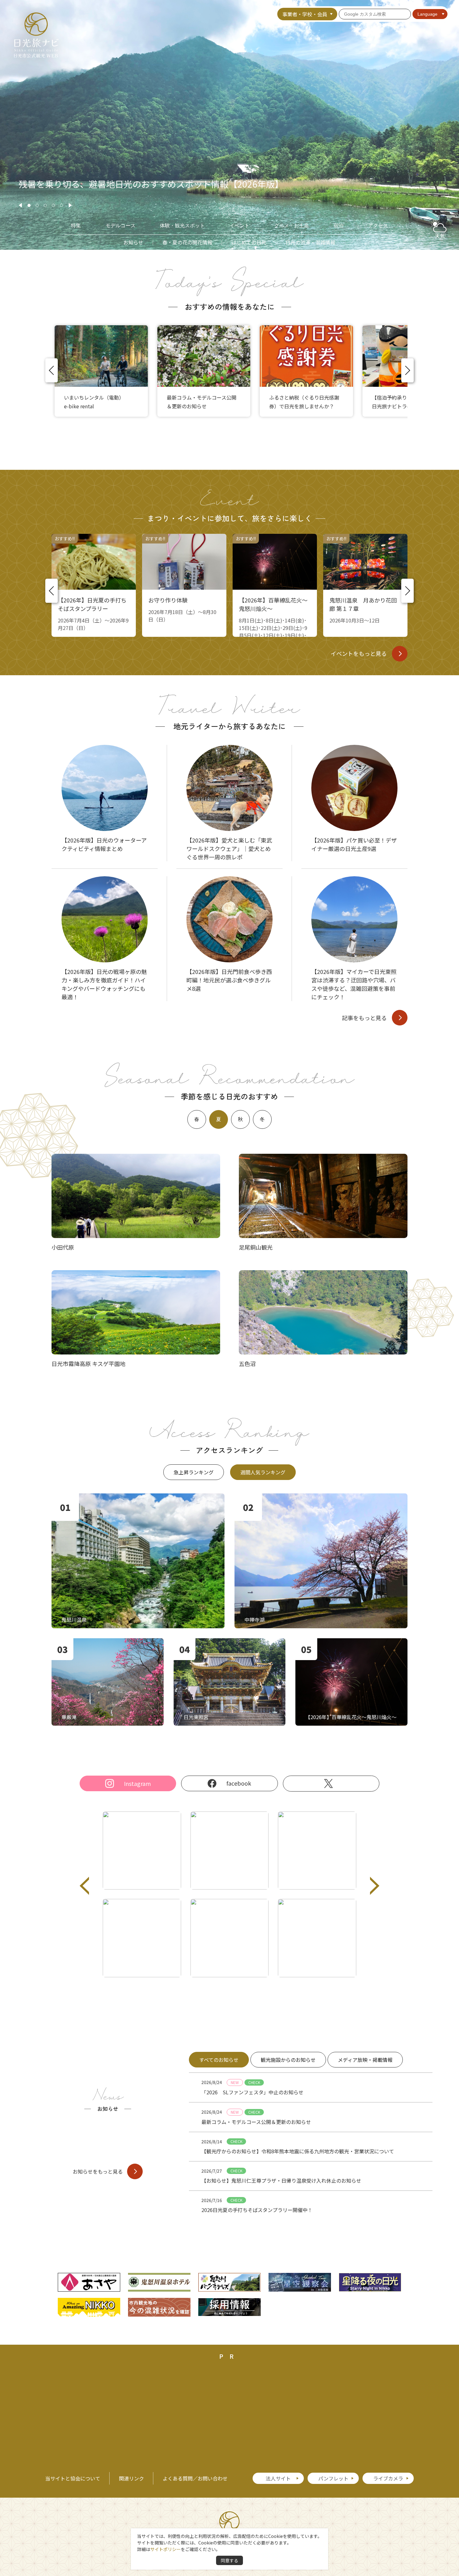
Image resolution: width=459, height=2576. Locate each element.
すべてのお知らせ (219, 2060)
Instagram (137, 1783)
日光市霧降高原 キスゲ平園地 (89, 1364)
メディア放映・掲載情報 (365, 2060)
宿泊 (338, 226)
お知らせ (133, 242)
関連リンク (131, 2478)
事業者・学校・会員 (305, 14)
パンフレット (333, 2478)
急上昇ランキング (194, 1472)
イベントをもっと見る (359, 653)
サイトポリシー (165, 2549)
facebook (239, 1783)
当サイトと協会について (73, 2478)
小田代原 (63, 1247)
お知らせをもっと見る (98, 2171)
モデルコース (121, 226)
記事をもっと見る (364, 1018)
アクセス (378, 226)
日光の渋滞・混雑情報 (310, 242)
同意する (230, 2560)
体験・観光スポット (182, 226)
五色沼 (247, 1364)
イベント (239, 226)
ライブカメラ (388, 2478)
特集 (76, 226)
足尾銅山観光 (256, 1247)
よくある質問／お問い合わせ (195, 2478)
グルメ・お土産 (292, 226)
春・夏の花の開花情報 (187, 242)
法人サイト (278, 2478)
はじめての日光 (249, 242)
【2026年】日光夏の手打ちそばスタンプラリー (92, 604)
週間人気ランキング (263, 1472)
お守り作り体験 (168, 600)
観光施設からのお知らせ (288, 2060)
